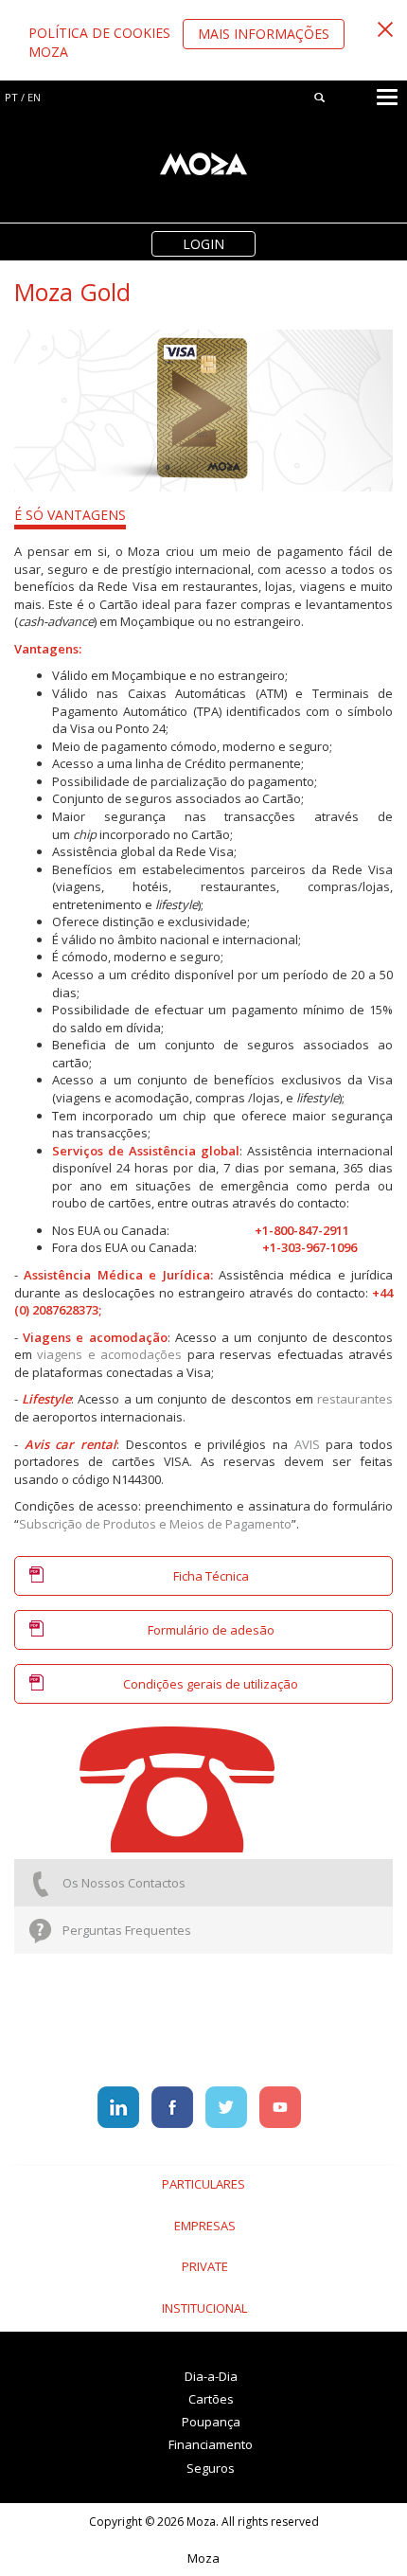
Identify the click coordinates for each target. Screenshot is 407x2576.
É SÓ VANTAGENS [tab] (70, 515)
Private (205, 2266)
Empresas (205, 2226)
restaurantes (355, 1399)
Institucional (204, 2308)
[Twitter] (228, 2106)
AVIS (307, 1444)
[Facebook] (174, 2106)
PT (11, 97)
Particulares (203, 2184)
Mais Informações (264, 34)
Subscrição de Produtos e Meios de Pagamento (155, 1524)
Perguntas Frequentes (127, 1930)
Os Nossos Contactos (124, 1883)
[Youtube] (280, 2106)
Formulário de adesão (211, 1630)
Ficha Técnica (211, 1576)
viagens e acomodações (109, 1354)
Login (203, 244)
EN (34, 97)
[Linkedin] (120, 2106)
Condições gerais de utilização (211, 1684)
